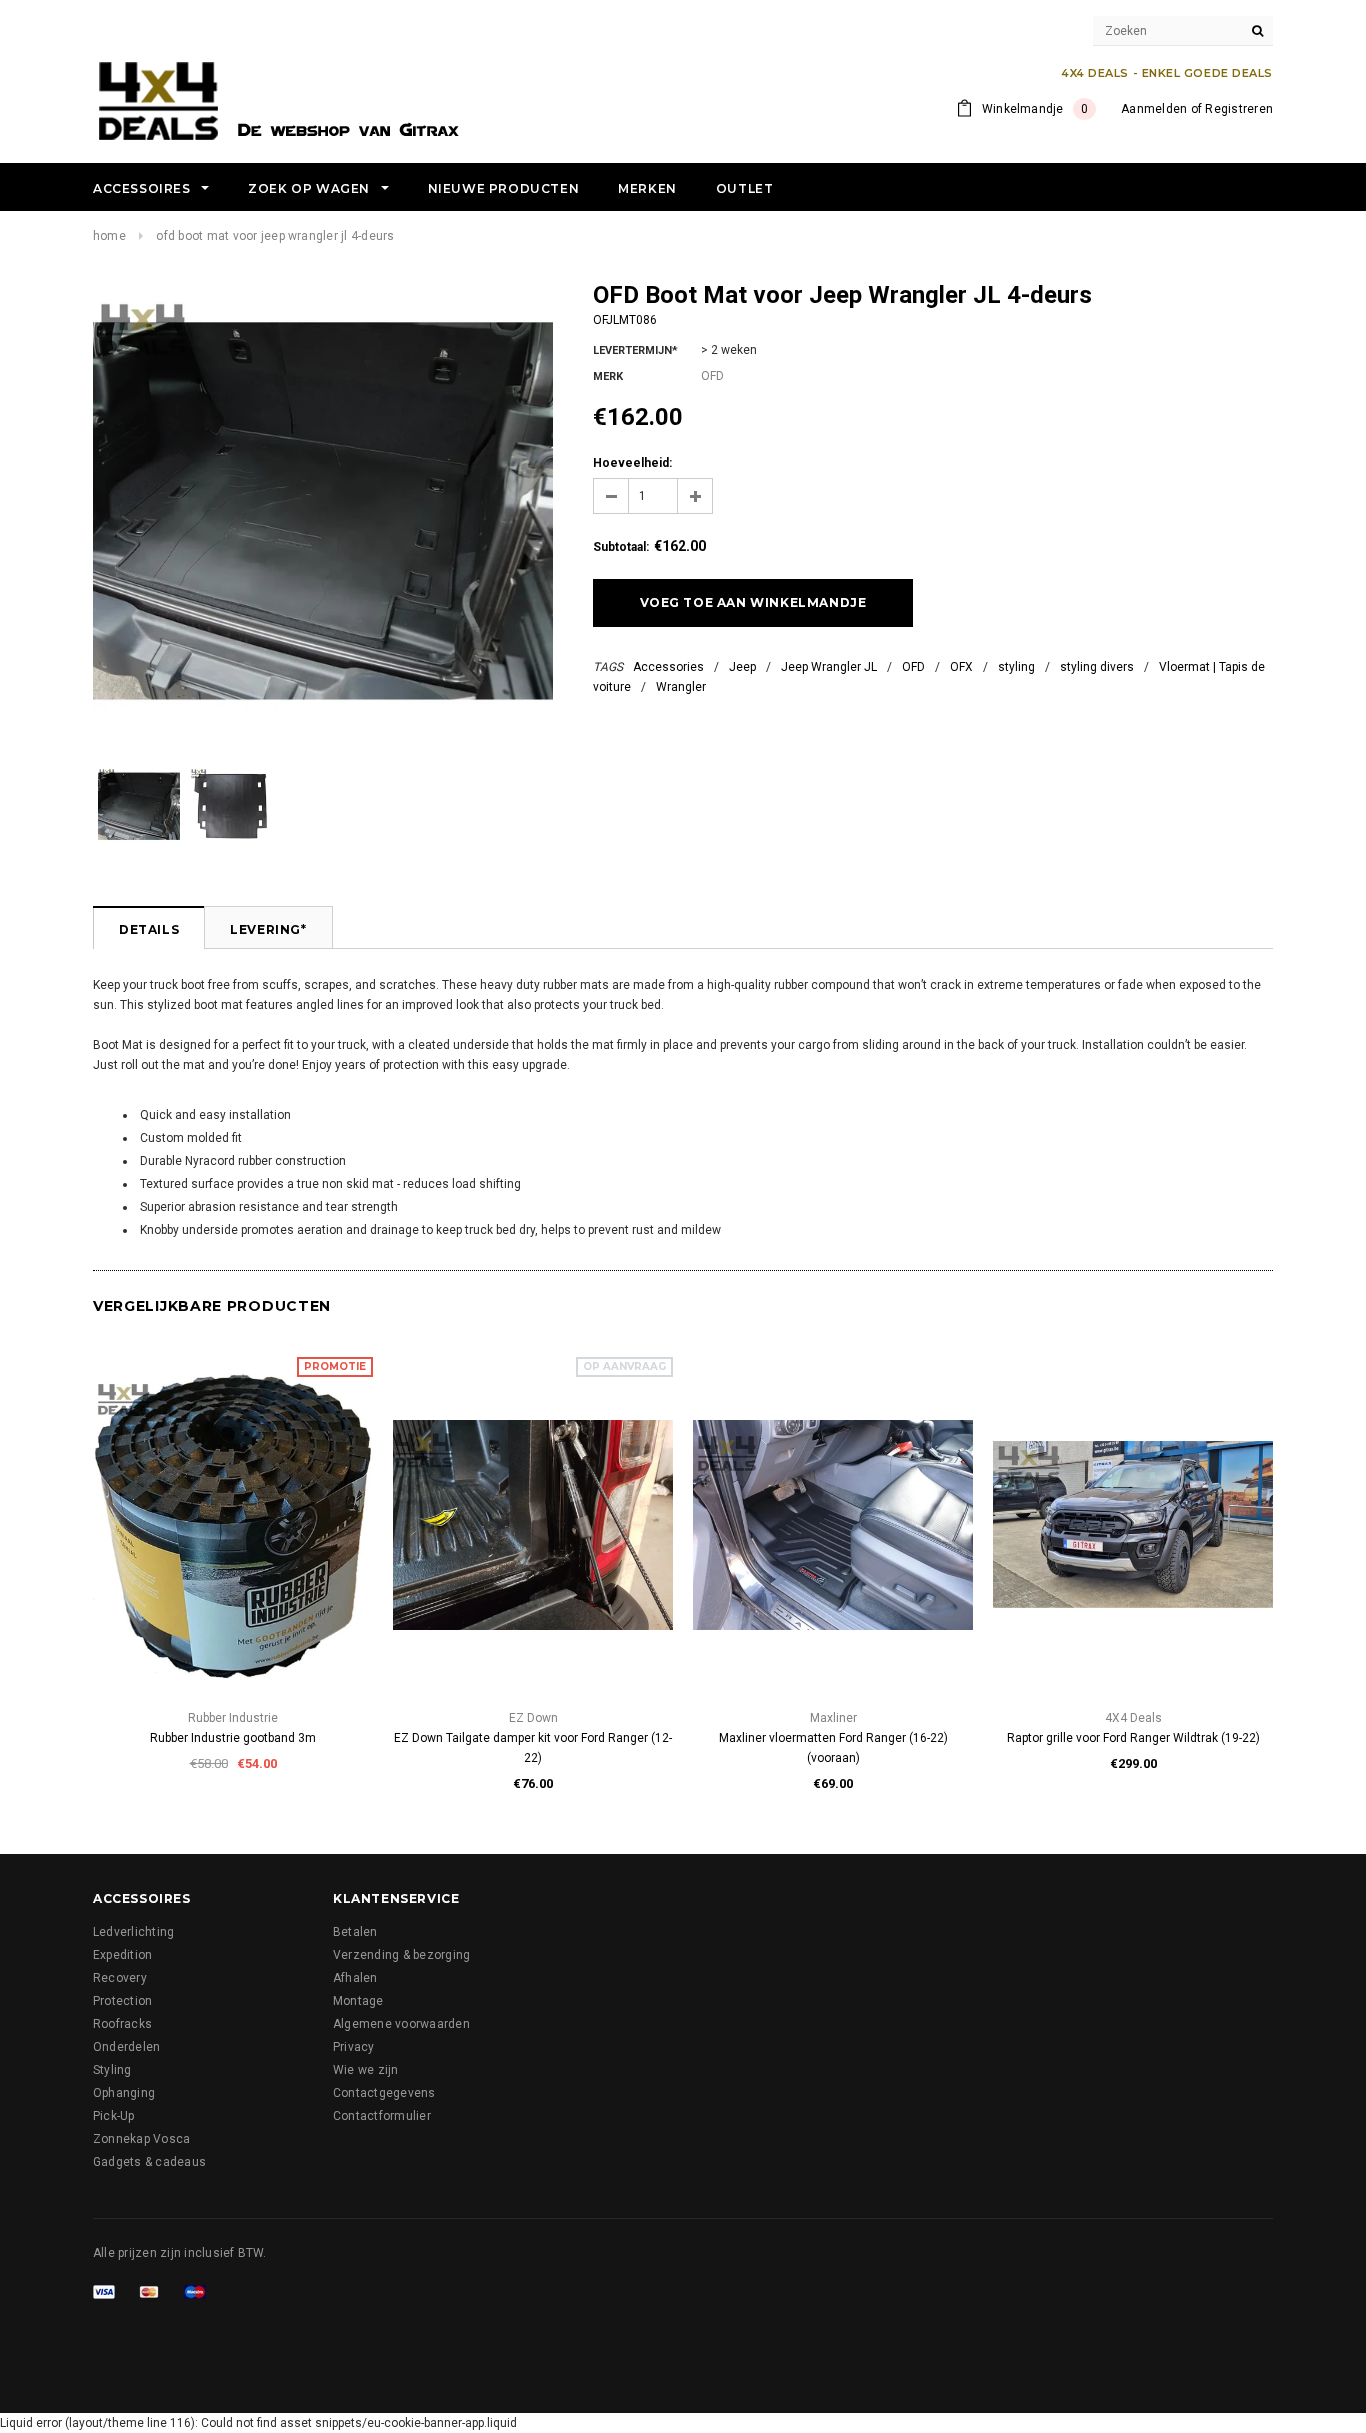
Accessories (668, 667)
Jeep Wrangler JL (829, 667)
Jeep (742, 667)
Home (109, 236)
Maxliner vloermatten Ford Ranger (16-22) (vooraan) (833, 1748)
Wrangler (681, 687)
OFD (913, 667)
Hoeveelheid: (632, 463)
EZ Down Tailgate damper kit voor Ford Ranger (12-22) (533, 1748)
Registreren (1239, 109)
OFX (961, 667)
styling (1016, 667)
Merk (608, 376)
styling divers (1097, 667)
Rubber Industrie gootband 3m (233, 1738)
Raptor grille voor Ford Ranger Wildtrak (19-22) (1133, 1738)
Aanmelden (1154, 109)
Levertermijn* (635, 350)
